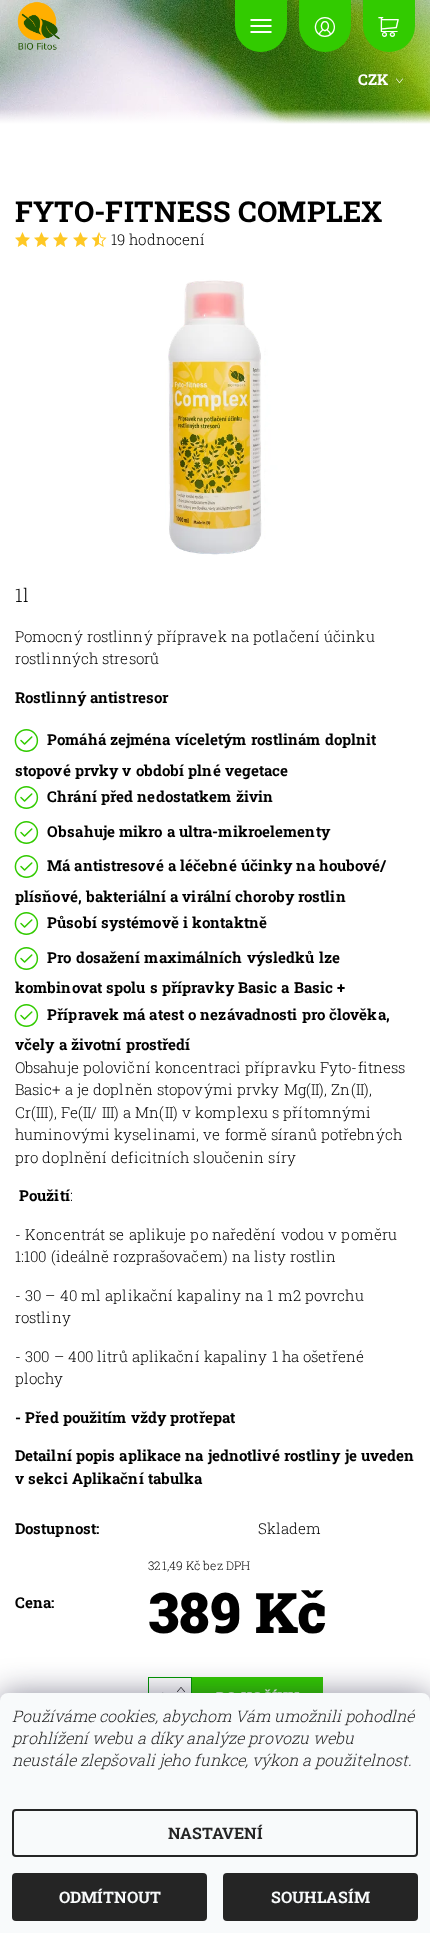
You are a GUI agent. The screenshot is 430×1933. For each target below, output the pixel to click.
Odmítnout (110, 1896)
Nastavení (215, 1832)
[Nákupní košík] (389, 26)
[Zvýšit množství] (184, 1687)
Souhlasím (320, 1896)
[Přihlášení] (325, 26)
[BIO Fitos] (98, 26)
